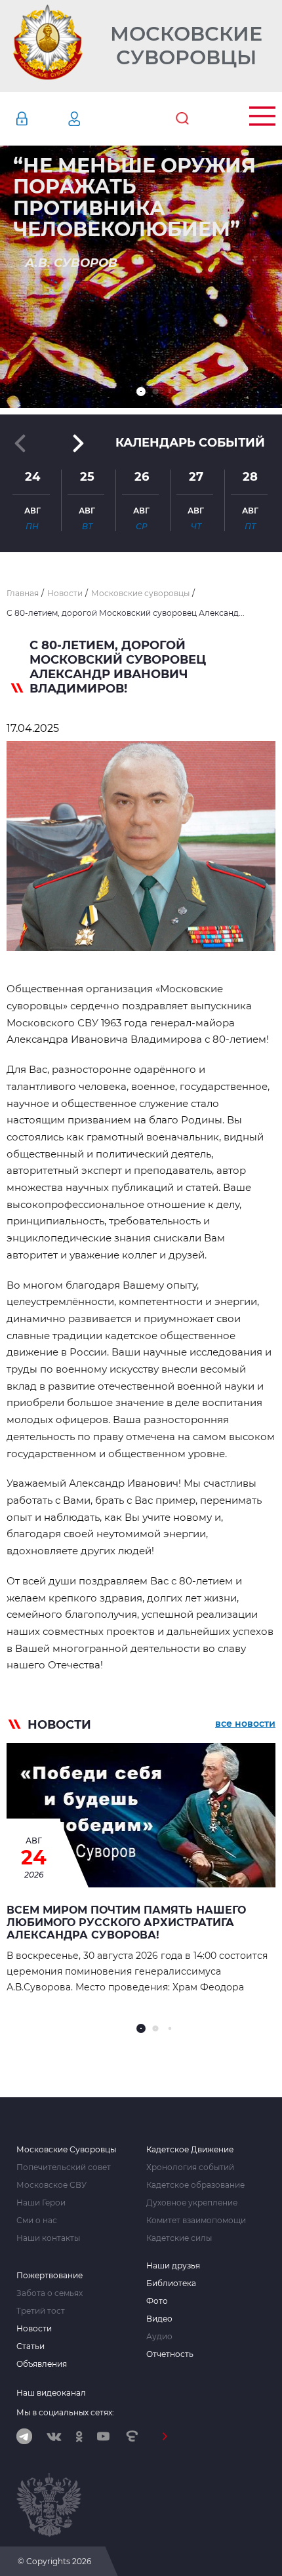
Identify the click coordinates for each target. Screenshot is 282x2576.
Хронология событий (190, 2167)
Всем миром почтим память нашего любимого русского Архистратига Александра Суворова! (126, 1922)
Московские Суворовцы (186, 46)
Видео (159, 2319)
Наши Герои (41, 2203)
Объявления (42, 2364)
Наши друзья (173, 2266)
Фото (157, 2301)
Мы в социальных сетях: (65, 2412)
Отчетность (170, 2354)
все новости (245, 1723)
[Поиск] (182, 119)
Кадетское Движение (190, 2150)
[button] (141, 392)
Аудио (159, 2337)
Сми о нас (37, 2221)
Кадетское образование (195, 2185)
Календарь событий (190, 443)
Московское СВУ (51, 2185)
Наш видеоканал (51, 2393)
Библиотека (171, 2284)
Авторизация (41, 119)
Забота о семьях (50, 2293)
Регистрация (94, 119)
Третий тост (41, 2311)
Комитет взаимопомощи (196, 2221)
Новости (34, 2329)
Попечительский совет (64, 2167)
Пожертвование (50, 2276)
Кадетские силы (179, 2238)
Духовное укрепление (192, 2203)
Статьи (30, 2346)
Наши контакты (48, 2238)
